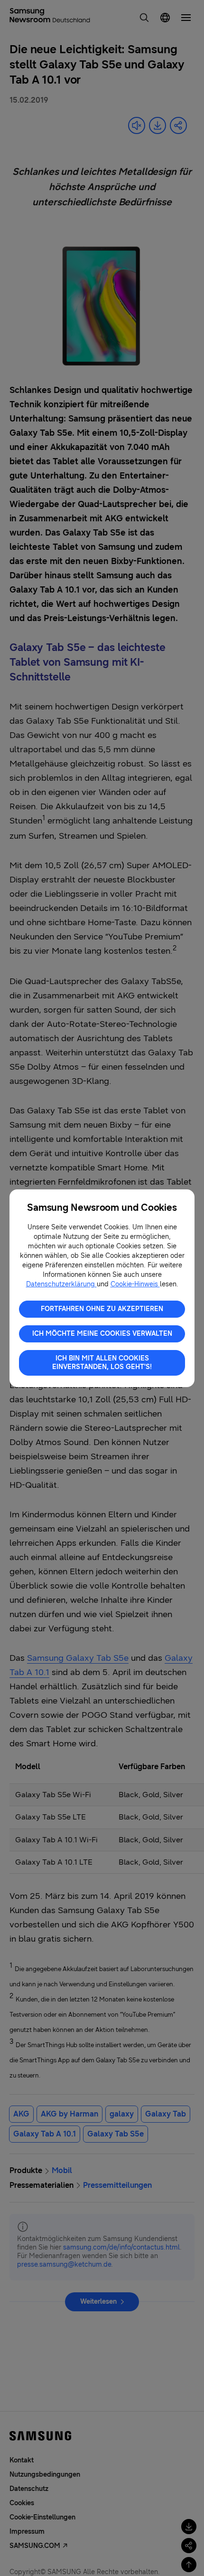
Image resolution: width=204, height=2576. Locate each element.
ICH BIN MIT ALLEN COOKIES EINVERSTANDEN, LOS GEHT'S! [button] (102, 1363)
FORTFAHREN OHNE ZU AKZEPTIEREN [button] (102, 1309)
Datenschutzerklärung (61, 1284)
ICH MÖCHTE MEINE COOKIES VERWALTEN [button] (102, 1334)
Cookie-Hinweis (135, 1284)
